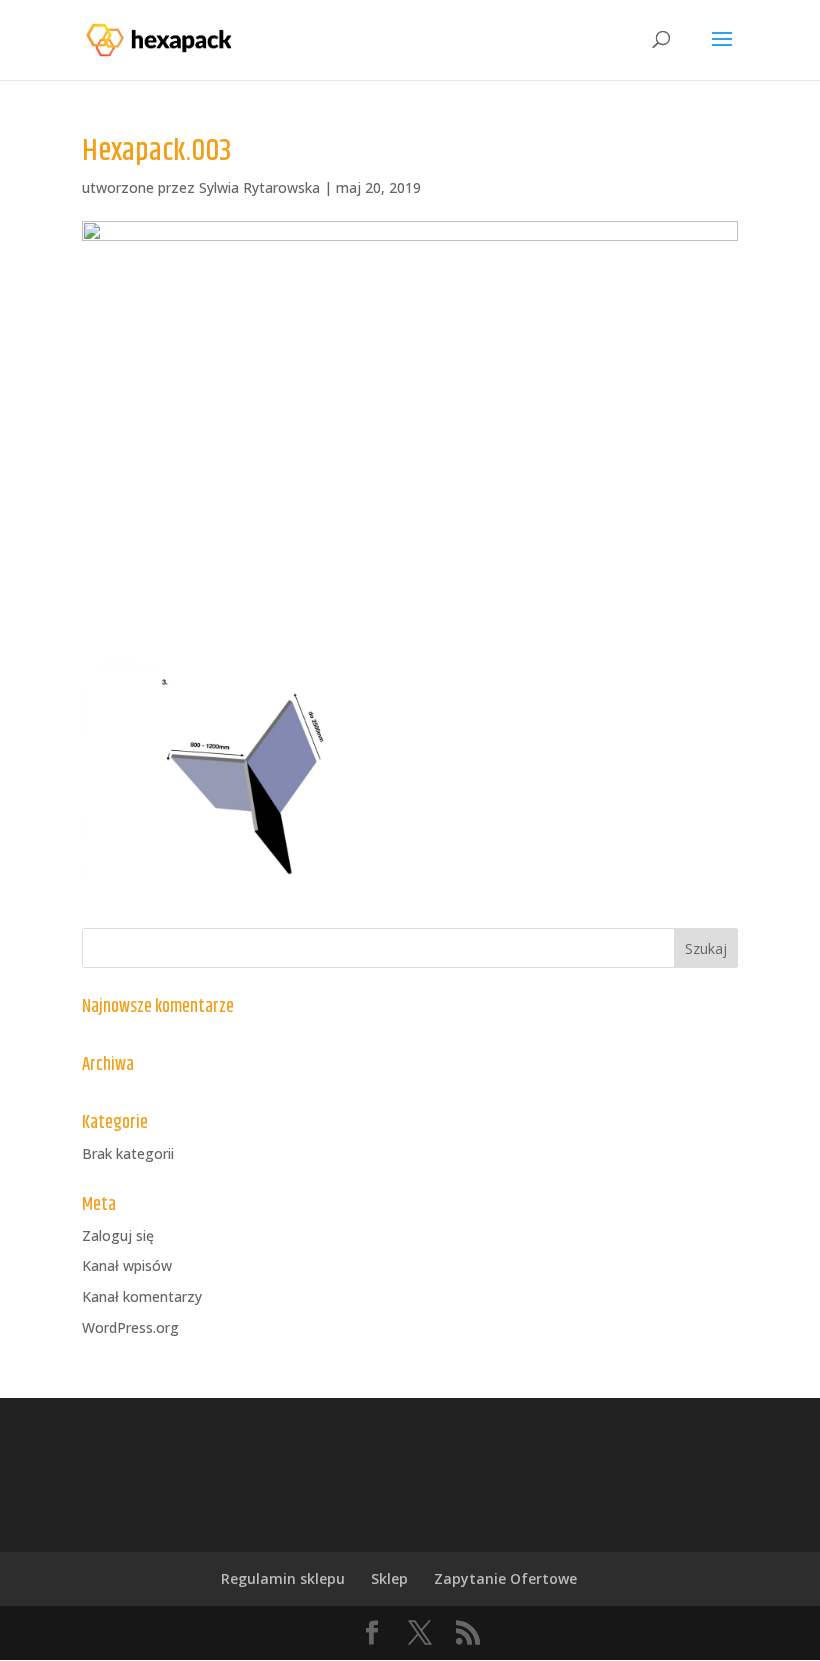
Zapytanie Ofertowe (505, 1578)
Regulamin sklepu (283, 1578)
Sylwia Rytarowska (259, 187)
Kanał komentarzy (142, 1296)
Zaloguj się (118, 1235)
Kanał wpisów (127, 1265)
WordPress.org (130, 1327)
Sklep (389, 1578)
